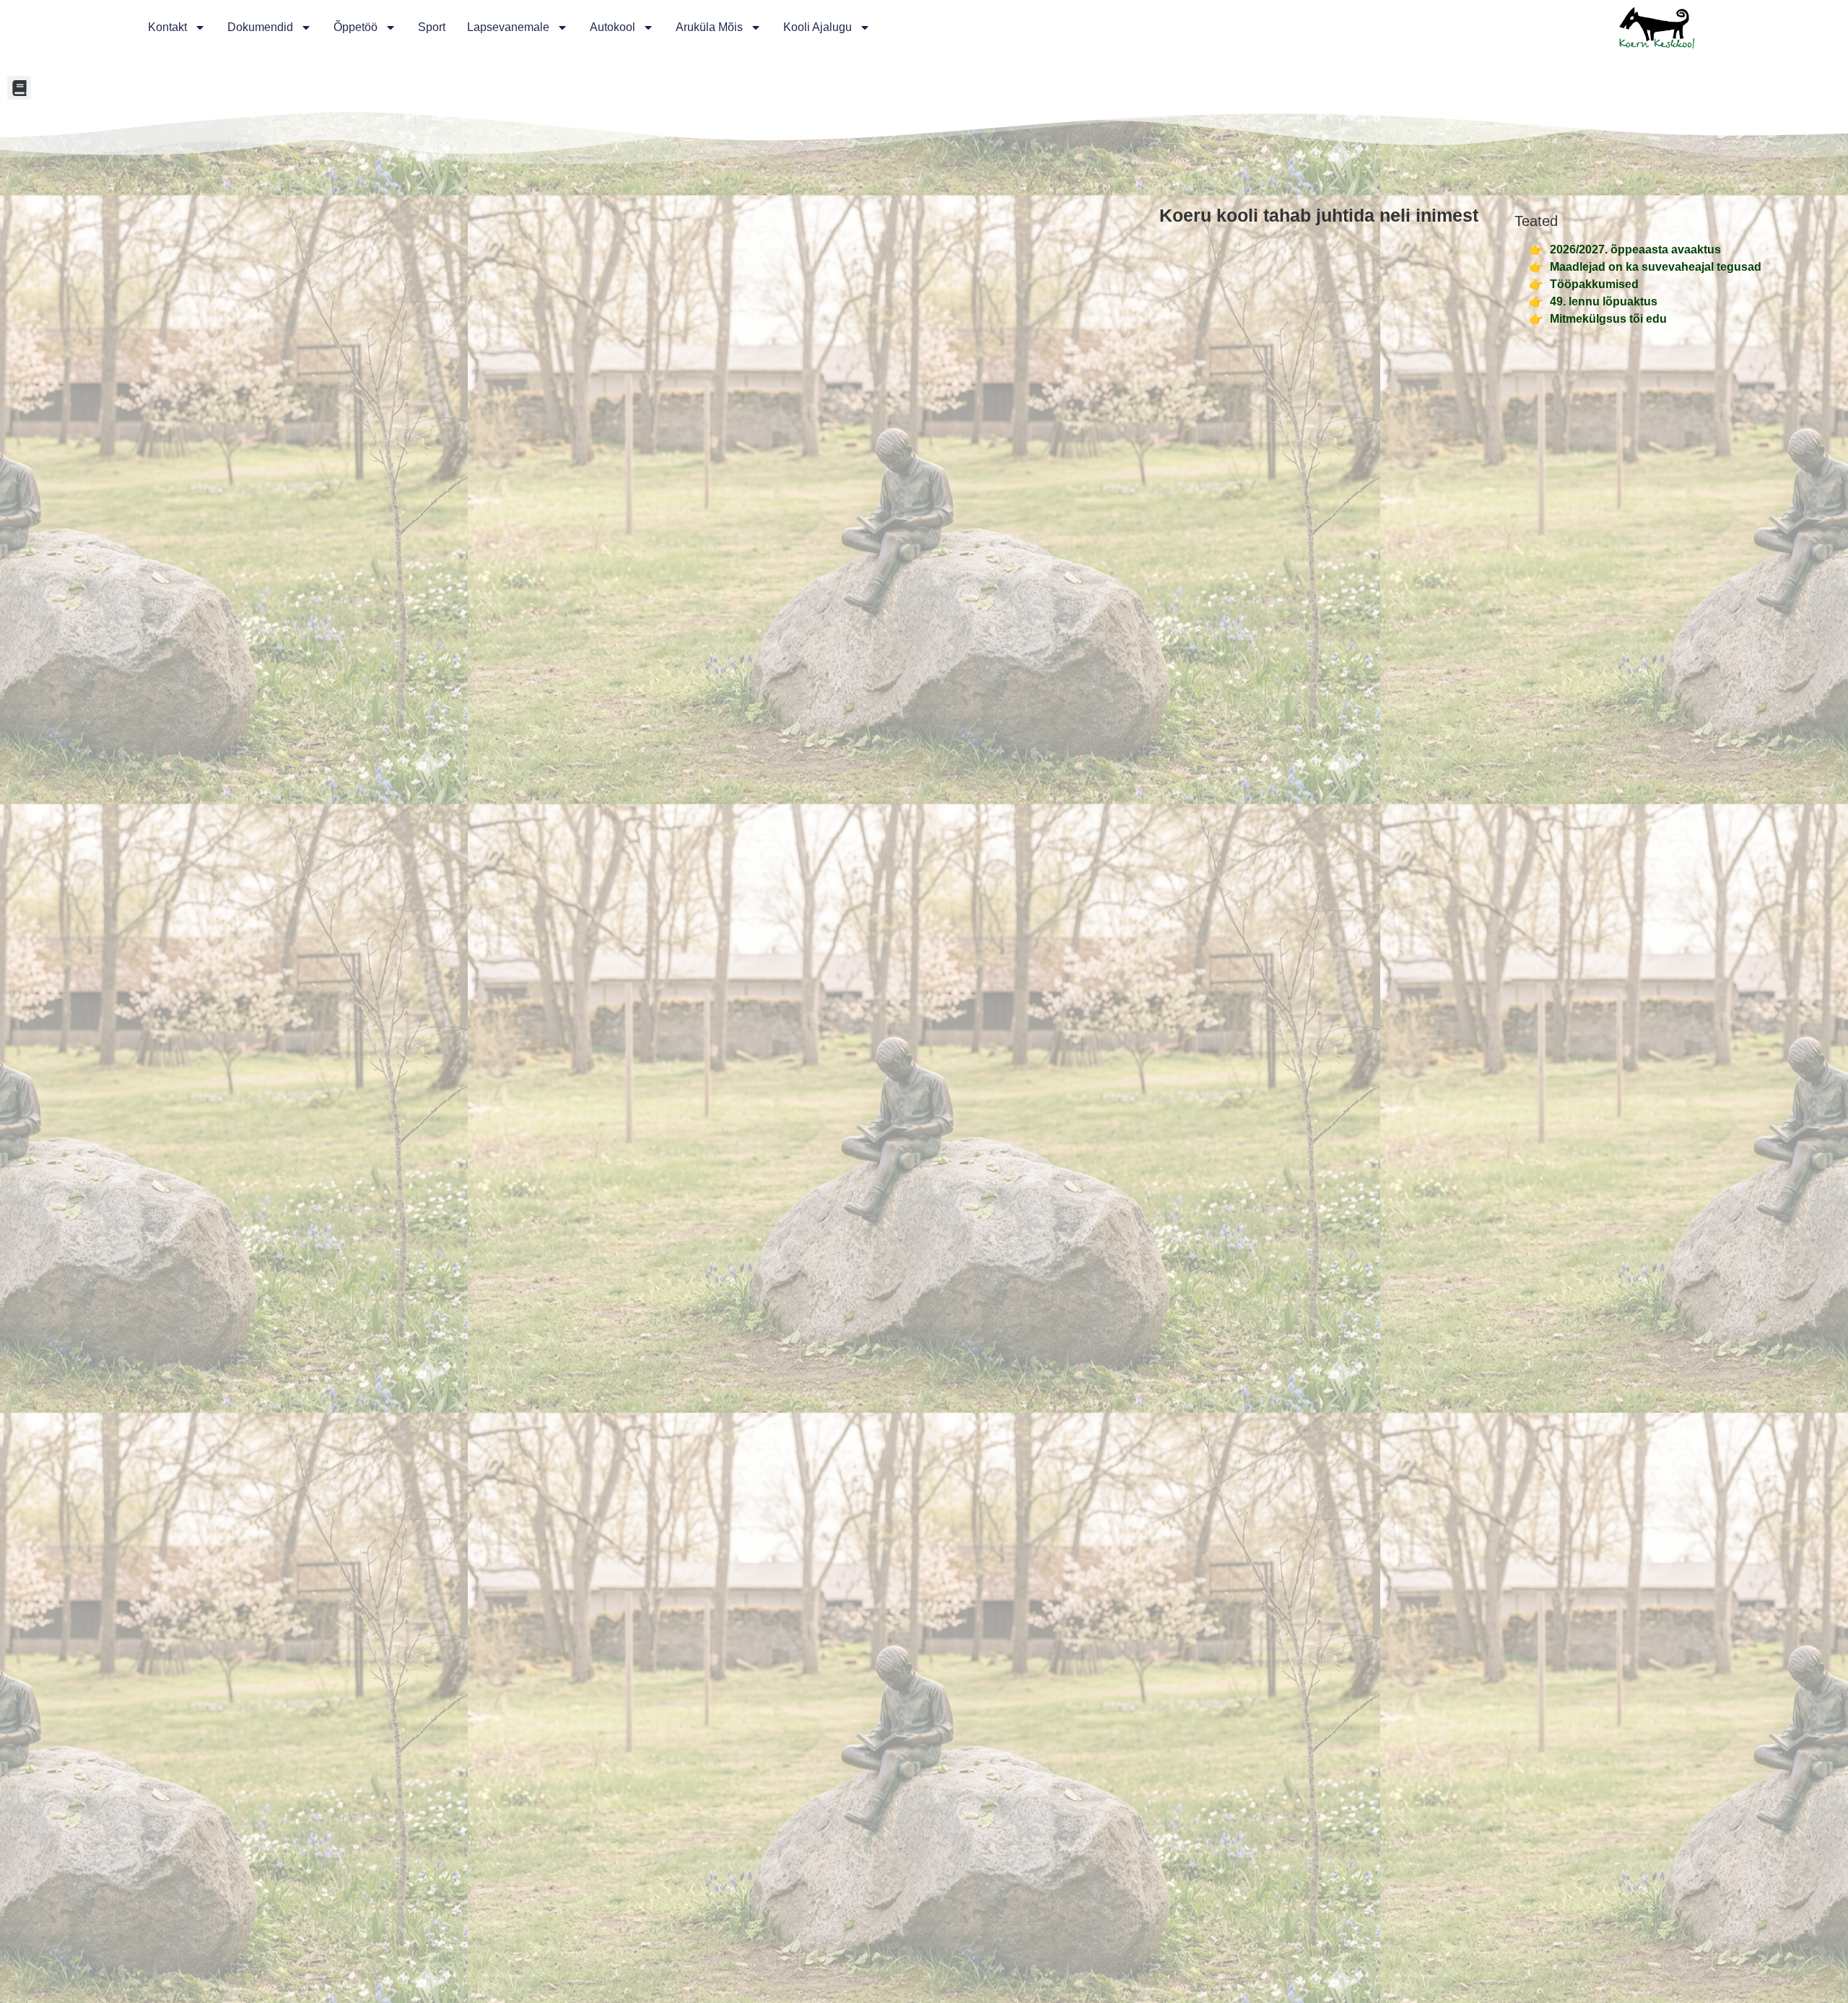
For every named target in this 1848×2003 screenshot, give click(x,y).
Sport (432, 27)
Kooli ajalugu (818, 27)
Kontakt (167, 27)
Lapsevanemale (508, 27)
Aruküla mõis (709, 27)
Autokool (613, 27)
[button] (19, 88)
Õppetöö (356, 27)
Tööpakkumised (1594, 284)
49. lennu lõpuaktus (1604, 301)
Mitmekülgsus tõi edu (1608, 319)
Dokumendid (260, 27)
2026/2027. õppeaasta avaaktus (1635, 249)
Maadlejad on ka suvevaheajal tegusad (1656, 267)
